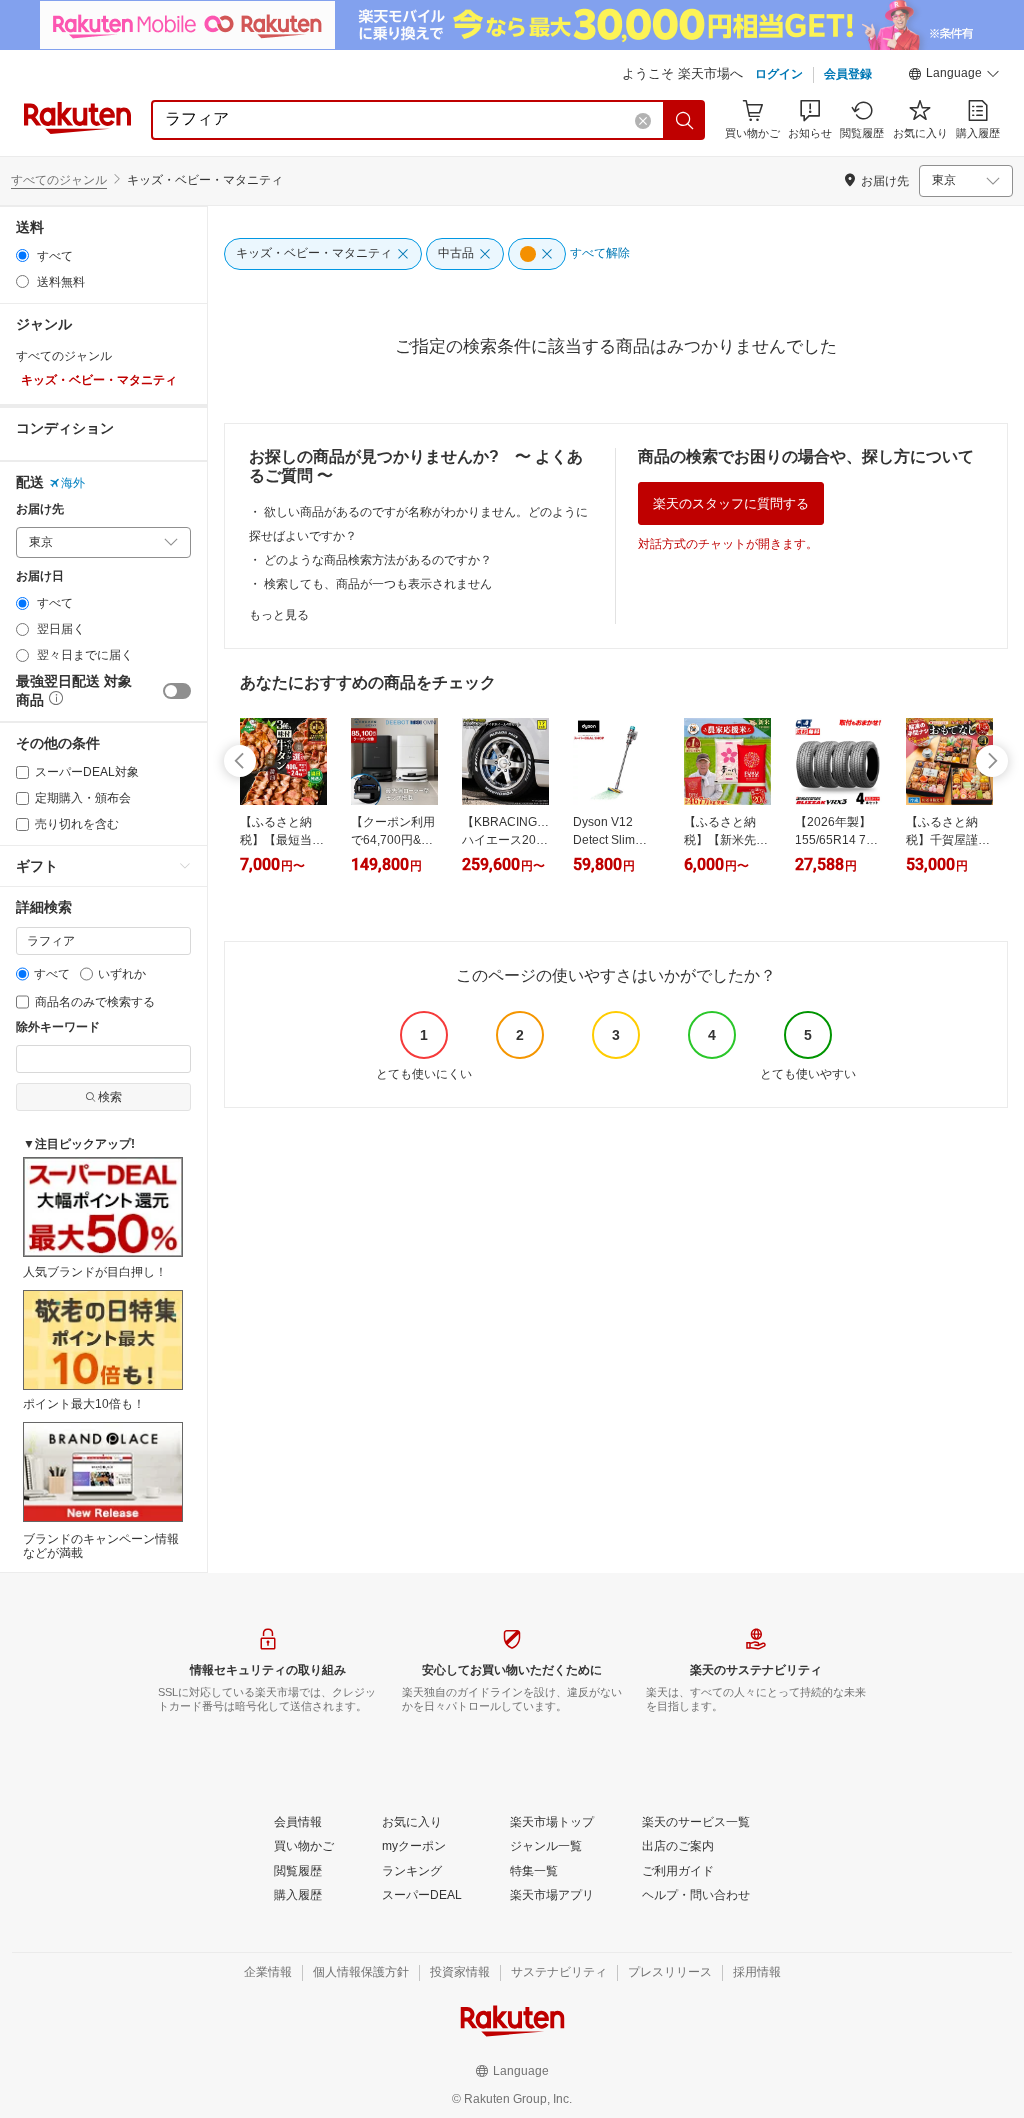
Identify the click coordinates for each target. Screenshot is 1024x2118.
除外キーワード (58, 1027)
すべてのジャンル (59, 180)
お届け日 (40, 576)
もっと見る (279, 615)
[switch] (177, 691)
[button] (954, 76)
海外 (73, 483)
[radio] (22, 255)
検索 (110, 1097)
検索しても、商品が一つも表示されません (378, 584)
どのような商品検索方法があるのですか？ (378, 560)
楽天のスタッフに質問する (731, 503)
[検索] (685, 120)
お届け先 (40, 509)
